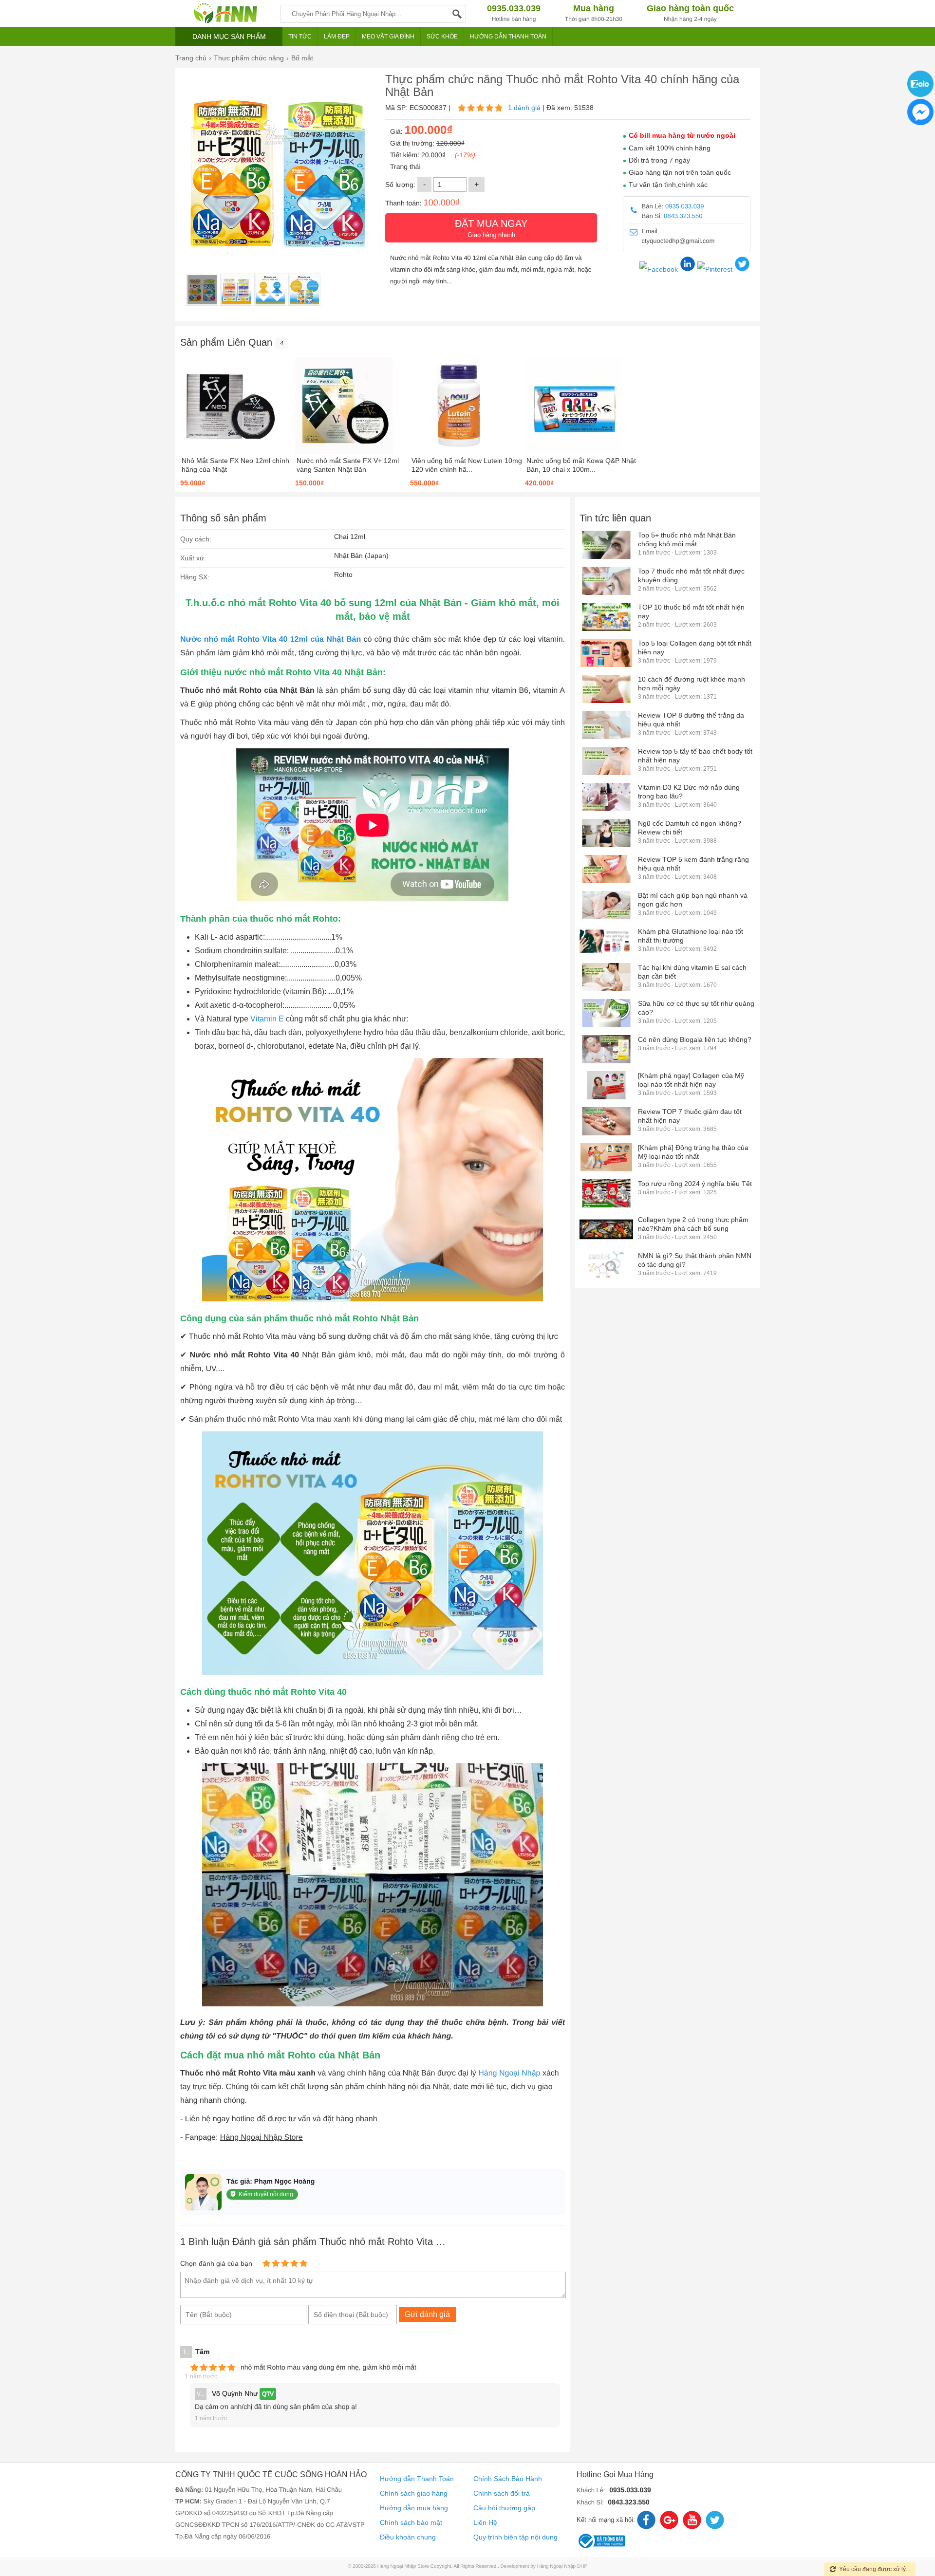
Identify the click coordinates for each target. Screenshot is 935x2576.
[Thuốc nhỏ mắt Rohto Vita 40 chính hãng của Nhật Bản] (202, 290)
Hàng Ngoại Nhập (509, 2073)
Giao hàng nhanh (491, 228)
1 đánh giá (524, 108)
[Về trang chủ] (225, 13)
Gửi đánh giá (427, 2314)
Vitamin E (267, 1019)
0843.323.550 (683, 216)
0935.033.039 (685, 206)
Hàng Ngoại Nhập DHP (562, 2567)
